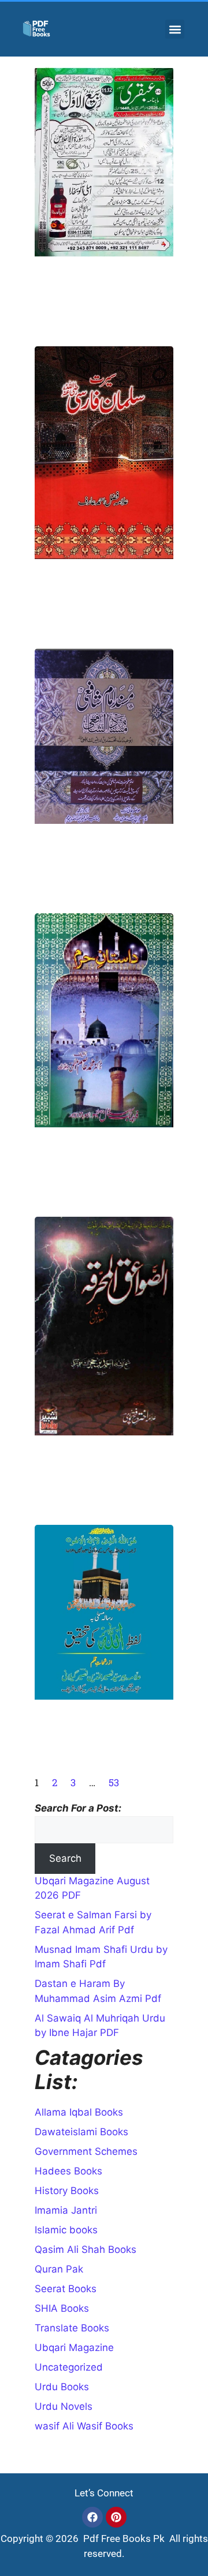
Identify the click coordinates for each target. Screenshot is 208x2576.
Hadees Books (68, 2171)
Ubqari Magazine (74, 2348)
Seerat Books (66, 2289)
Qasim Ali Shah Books (86, 2249)
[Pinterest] (116, 2517)
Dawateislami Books (81, 2132)
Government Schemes (86, 2151)
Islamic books (66, 2230)
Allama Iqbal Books (79, 2112)
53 (114, 1782)
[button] (175, 29)
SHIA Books (62, 2308)
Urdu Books (62, 2387)
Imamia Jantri (66, 2210)
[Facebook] (92, 2517)
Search (65, 1858)
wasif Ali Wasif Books (84, 2426)
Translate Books (72, 2328)
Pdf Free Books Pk (123, 2538)
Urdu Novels (64, 2406)
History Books (67, 2191)
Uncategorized (69, 2367)
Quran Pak (59, 2269)
